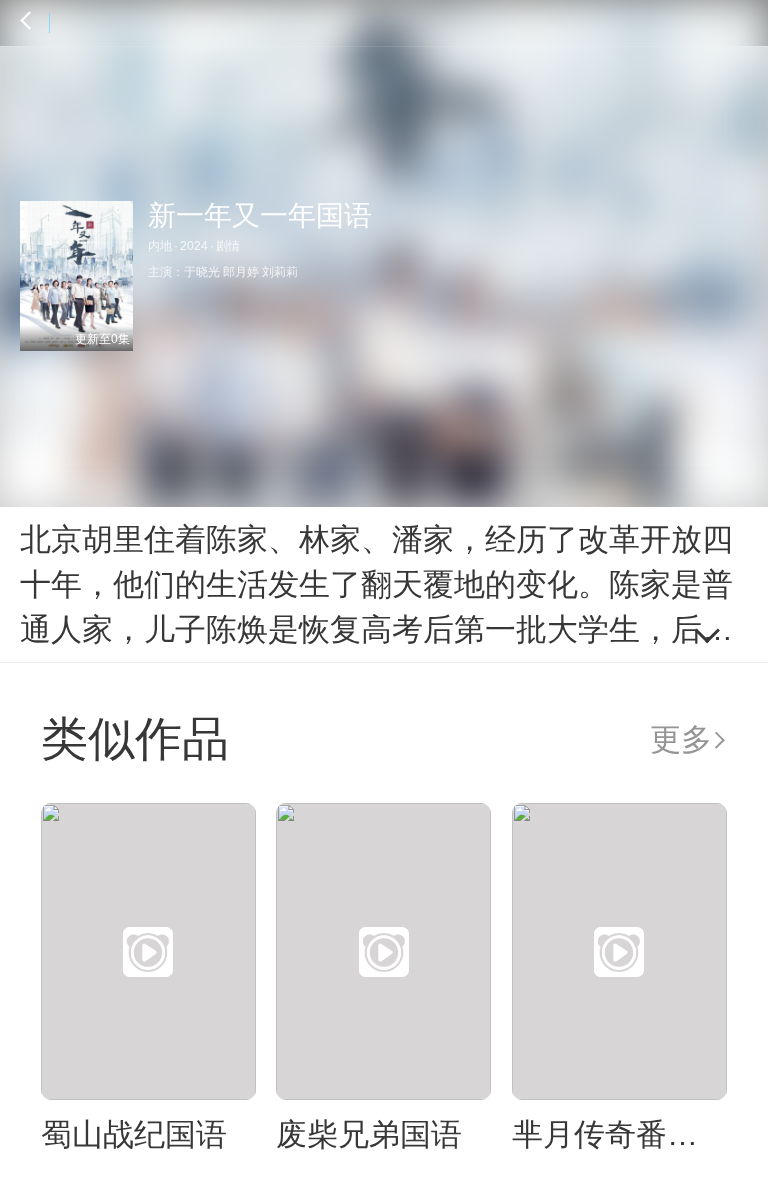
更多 (681, 739)
